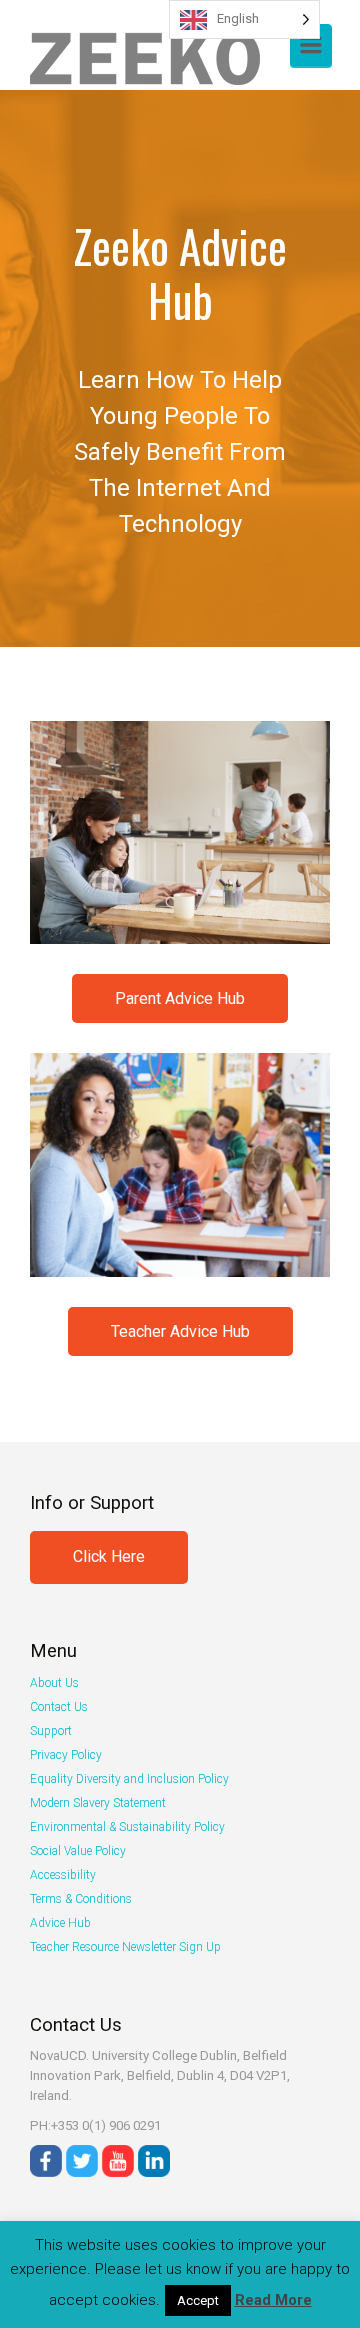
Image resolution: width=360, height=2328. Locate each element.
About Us (54, 1683)
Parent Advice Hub (180, 998)
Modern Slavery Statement (98, 1803)
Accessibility (63, 1875)
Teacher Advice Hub (180, 1331)
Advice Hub (60, 1923)
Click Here (109, 1556)
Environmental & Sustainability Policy (127, 1827)
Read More (273, 2300)
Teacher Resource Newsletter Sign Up (125, 1947)
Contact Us (59, 1707)
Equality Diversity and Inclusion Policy (129, 1779)
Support (51, 1731)
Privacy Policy (66, 1755)
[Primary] (311, 45)
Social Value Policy (78, 1851)
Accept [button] (198, 2300)
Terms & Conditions (81, 1899)
